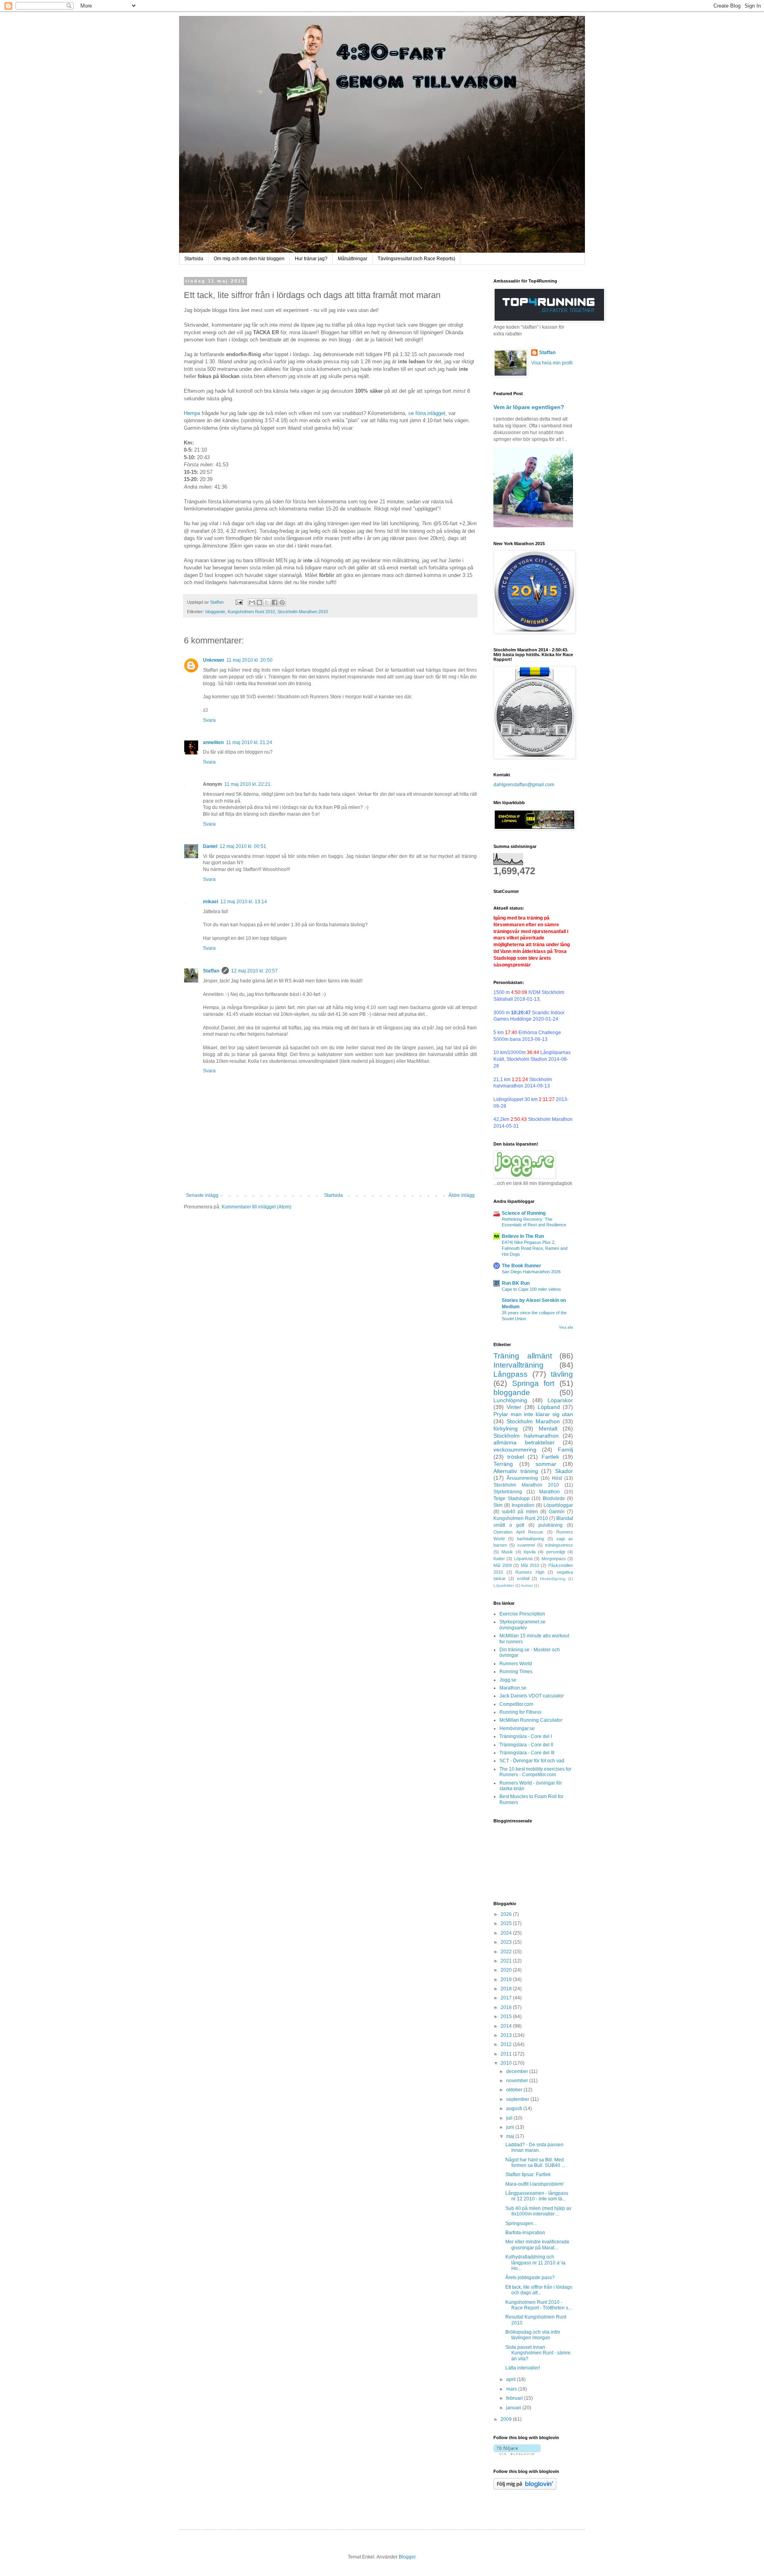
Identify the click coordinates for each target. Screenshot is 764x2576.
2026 (507, 1914)
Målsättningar (353, 259)
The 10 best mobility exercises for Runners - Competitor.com (535, 1772)
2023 (507, 1942)
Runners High (530, 1572)
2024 (507, 1933)
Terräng (503, 1464)
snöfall (523, 1578)
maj (511, 2136)
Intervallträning (518, 1365)
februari (515, 2398)
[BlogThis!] (259, 602)
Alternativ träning (516, 1471)
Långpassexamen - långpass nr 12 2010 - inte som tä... (537, 2196)
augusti (515, 2108)
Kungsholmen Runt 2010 (251, 612)
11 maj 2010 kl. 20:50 (249, 660)
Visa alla (566, 1327)
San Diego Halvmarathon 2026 (531, 1272)
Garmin (557, 1512)
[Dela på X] (267, 602)
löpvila (530, 1552)
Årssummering (522, 1478)
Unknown (213, 660)
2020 (507, 1970)
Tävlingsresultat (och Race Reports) (416, 259)
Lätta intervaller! (523, 2368)
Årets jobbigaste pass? (530, 2278)
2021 (507, 1961)
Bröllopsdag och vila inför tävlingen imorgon (533, 2335)
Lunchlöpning (510, 1400)
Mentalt (548, 1428)
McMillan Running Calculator (531, 1720)
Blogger (407, 2557)
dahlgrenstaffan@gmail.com (524, 785)
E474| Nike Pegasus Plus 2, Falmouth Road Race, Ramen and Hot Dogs (535, 1248)
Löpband (549, 1407)
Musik (507, 1552)
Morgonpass (554, 1559)
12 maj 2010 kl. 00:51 (243, 846)
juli (510, 2118)
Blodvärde (554, 1498)
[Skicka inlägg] (239, 602)
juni (511, 2127)
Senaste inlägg (202, 1195)
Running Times (516, 1672)
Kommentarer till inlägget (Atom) (256, 1207)
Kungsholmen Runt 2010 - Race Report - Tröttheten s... (539, 2305)
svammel (526, 1545)
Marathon (550, 1492)
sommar (546, 1464)
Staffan (211, 971)
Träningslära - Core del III (527, 1753)
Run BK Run (516, 1283)
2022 (507, 1952)
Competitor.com (516, 1704)
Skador (564, 1471)
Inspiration (523, 1505)
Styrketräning (508, 1492)
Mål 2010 (530, 1565)
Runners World (516, 1664)
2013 (507, 2035)
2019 (507, 1980)
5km (498, 1505)
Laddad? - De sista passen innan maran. (534, 2147)
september (518, 2099)
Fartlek (550, 1457)
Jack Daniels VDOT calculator (532, 1696)
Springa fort (533, 1383)
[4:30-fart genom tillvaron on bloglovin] (517, 2453)
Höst (557, 1478)
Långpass (511, 1374)
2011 (507, 2054)
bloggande (215, 612)
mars (512, 2389)
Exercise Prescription (522, 1614)
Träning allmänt (523, 1356)
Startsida (194, 259)
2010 (507, 2063)
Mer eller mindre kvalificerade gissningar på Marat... (537, 2245)
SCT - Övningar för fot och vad (532, 1761)
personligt (556, 1552)
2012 (507, 2044)
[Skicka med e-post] (252, 602)
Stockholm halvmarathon (526, 1436)
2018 (507, 1989)
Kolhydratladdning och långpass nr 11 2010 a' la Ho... (535, 2263)
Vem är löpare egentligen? (529, 407)
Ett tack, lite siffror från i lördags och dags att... (539, 2290)
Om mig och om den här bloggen (249, 259)
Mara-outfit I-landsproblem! (534, 2184)
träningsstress (559, 1545)
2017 (507, 1998)
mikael (210, 902)
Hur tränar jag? (311, 259)
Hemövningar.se (517, 1728)
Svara (209, 720)
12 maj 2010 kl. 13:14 (244, 902)
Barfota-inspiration (525, 2233)
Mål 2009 (503, 1565)
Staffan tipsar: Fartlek (528, 2175)
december (518, 2071)
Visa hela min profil (552, 363)
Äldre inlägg (462, 1195)
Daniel (210, 846)
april (512, 2379)
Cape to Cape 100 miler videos (531, 1289)
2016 (507, 2007)
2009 (507, 2419)
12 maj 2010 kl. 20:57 (254, 971)
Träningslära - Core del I (526, 1736)
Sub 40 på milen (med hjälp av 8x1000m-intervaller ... (538, 2211)
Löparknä (523, 1559)
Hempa (192, 413)
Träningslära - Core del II (526, 1745)
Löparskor (560, 1400)
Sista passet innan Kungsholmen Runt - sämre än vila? (538, 2353)
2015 (507, 2017)
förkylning (506, 1428)
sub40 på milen (520, 1512)
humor (527, 1585)
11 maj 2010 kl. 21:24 (249, 742)
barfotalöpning (530, 1539)
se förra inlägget (427, 413)
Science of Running (524, 1213)
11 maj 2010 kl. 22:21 (248, 784)
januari (514, 2408)
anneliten (213, 742)
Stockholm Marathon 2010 (303, 612)
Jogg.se (508, 1680)
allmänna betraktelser (524, 1442)
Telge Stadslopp (512, 1498)
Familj (565, 1450)
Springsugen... (521, 2223)
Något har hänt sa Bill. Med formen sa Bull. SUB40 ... (535, 2163)
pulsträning (551, 1525)
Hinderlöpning (553, 1579)
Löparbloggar (558, 1505)
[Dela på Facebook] (275, 602)
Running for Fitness (520, 1712)
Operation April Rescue (518, 1532)
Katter (499, 1559)
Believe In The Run (523, 1236)
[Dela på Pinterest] (282, 602)
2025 (507, 1923)
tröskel (516, 1457)
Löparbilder (504, 1585)
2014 (507, 2026)
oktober (515, 2090)
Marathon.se (513, 1688)
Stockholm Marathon (533, 1421)
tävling (562, 1374)
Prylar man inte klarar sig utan (533, 1414)
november (518, 2081)
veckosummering (515, 1450)
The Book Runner (521, 1266)
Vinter (514, 1407)
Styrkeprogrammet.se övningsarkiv (522, 1625)
